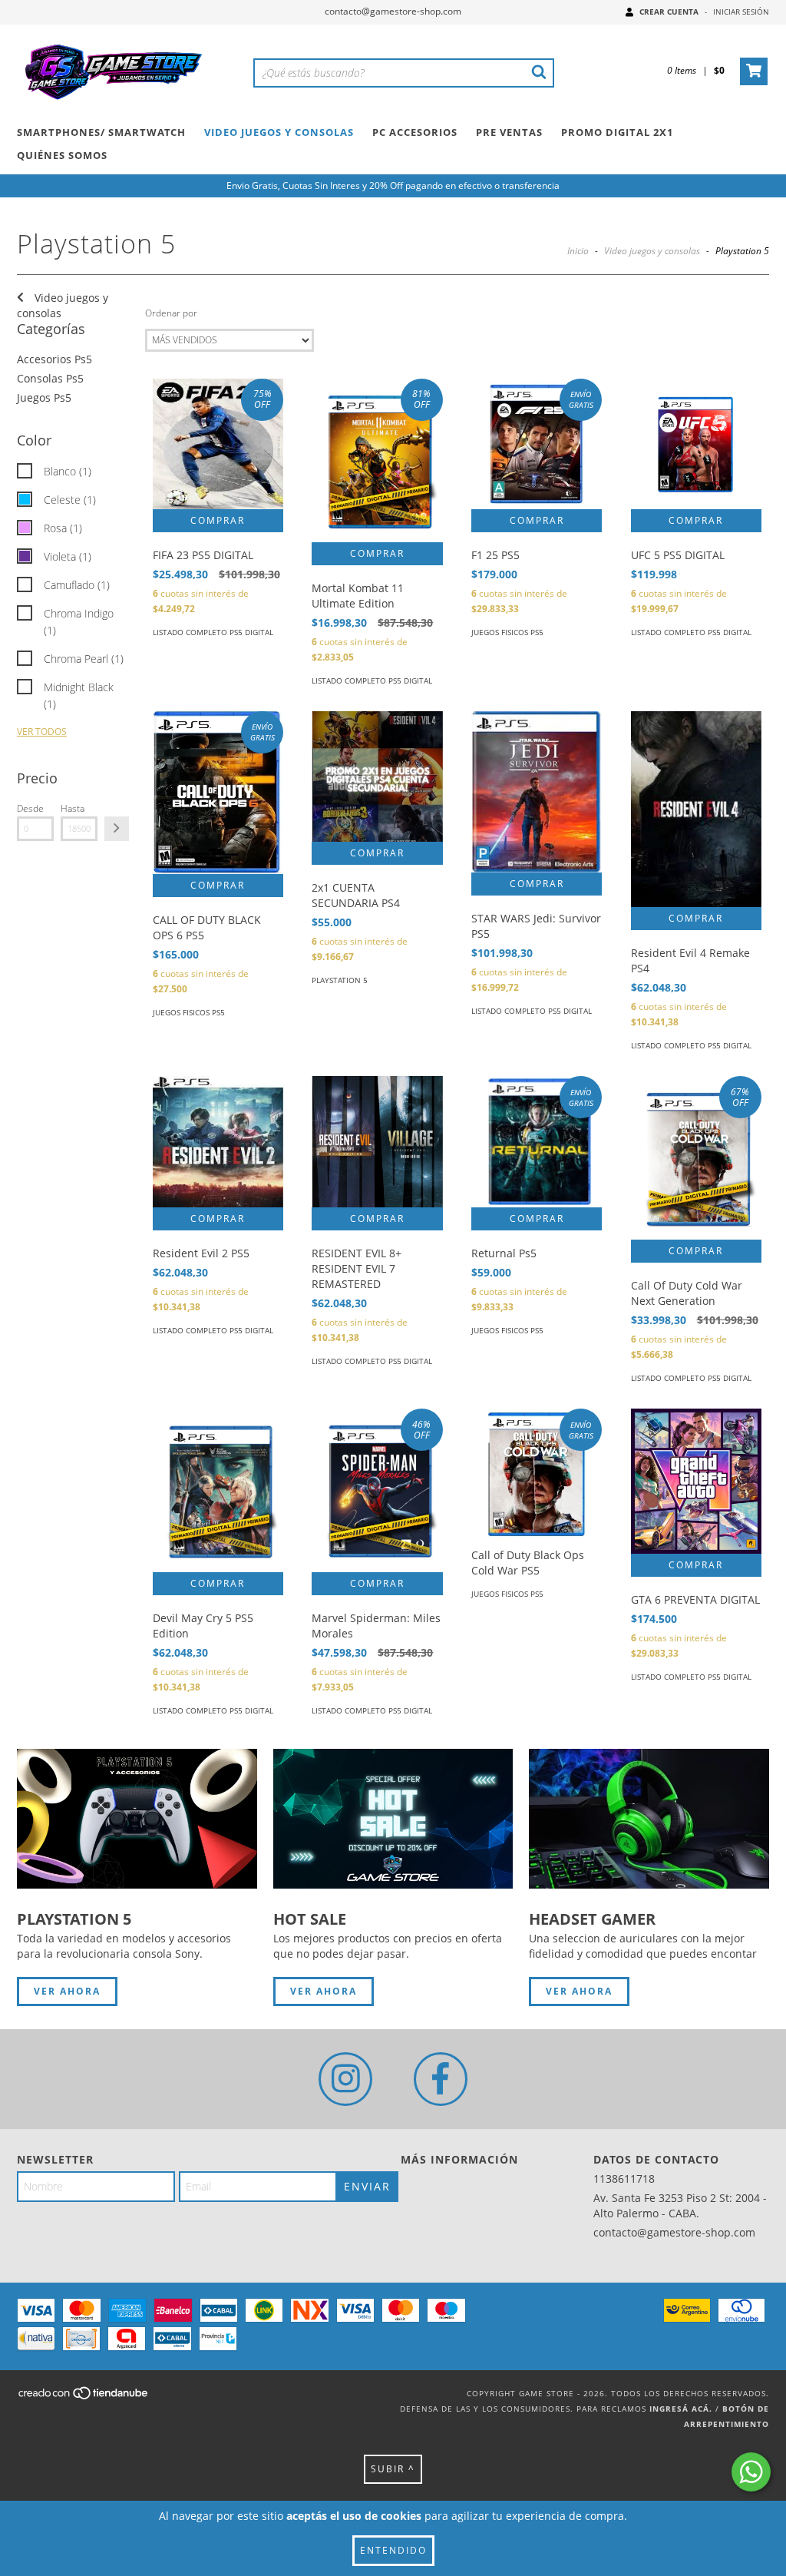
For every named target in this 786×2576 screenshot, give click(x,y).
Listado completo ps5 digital (213, 632)
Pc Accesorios (415, 132)
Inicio (578, 251)
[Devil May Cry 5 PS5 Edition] (218, 1490)
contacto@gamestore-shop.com (393, 11)
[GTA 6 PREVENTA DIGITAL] (696, 1481)
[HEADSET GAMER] (649, 1818)
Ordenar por (171, 313)
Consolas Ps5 (50, 378)
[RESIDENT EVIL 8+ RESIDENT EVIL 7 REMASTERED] (377, 1141)
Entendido (393, 2550)
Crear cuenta (669, 12)
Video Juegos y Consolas (279, 132)
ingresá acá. (681, 2409)
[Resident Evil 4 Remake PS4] (696, 810)
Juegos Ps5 (44, 397)
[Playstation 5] (137, 1818)
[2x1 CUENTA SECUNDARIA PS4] (377, 776)
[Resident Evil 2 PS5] (218, 1141)
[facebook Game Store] (441, 2079)
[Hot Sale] (393, 1818)
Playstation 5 (340, 980)
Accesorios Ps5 (54, 359)
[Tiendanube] (84, 2397)
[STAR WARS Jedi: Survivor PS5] (537, 792)
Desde (30, 808)
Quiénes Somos (62, 155)
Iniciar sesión (741, 12)
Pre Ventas (509, 132)
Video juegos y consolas (652, 251)
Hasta (73, 808)
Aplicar (117, 829)
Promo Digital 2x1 (617, 132)
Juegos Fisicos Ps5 (507, 632)
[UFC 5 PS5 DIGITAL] (696, 444)
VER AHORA (67, 1991)
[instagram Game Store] (345, 2079)
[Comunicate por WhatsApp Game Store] (751, 2472)
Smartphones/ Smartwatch (101, 132)
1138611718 (624, 2179)
